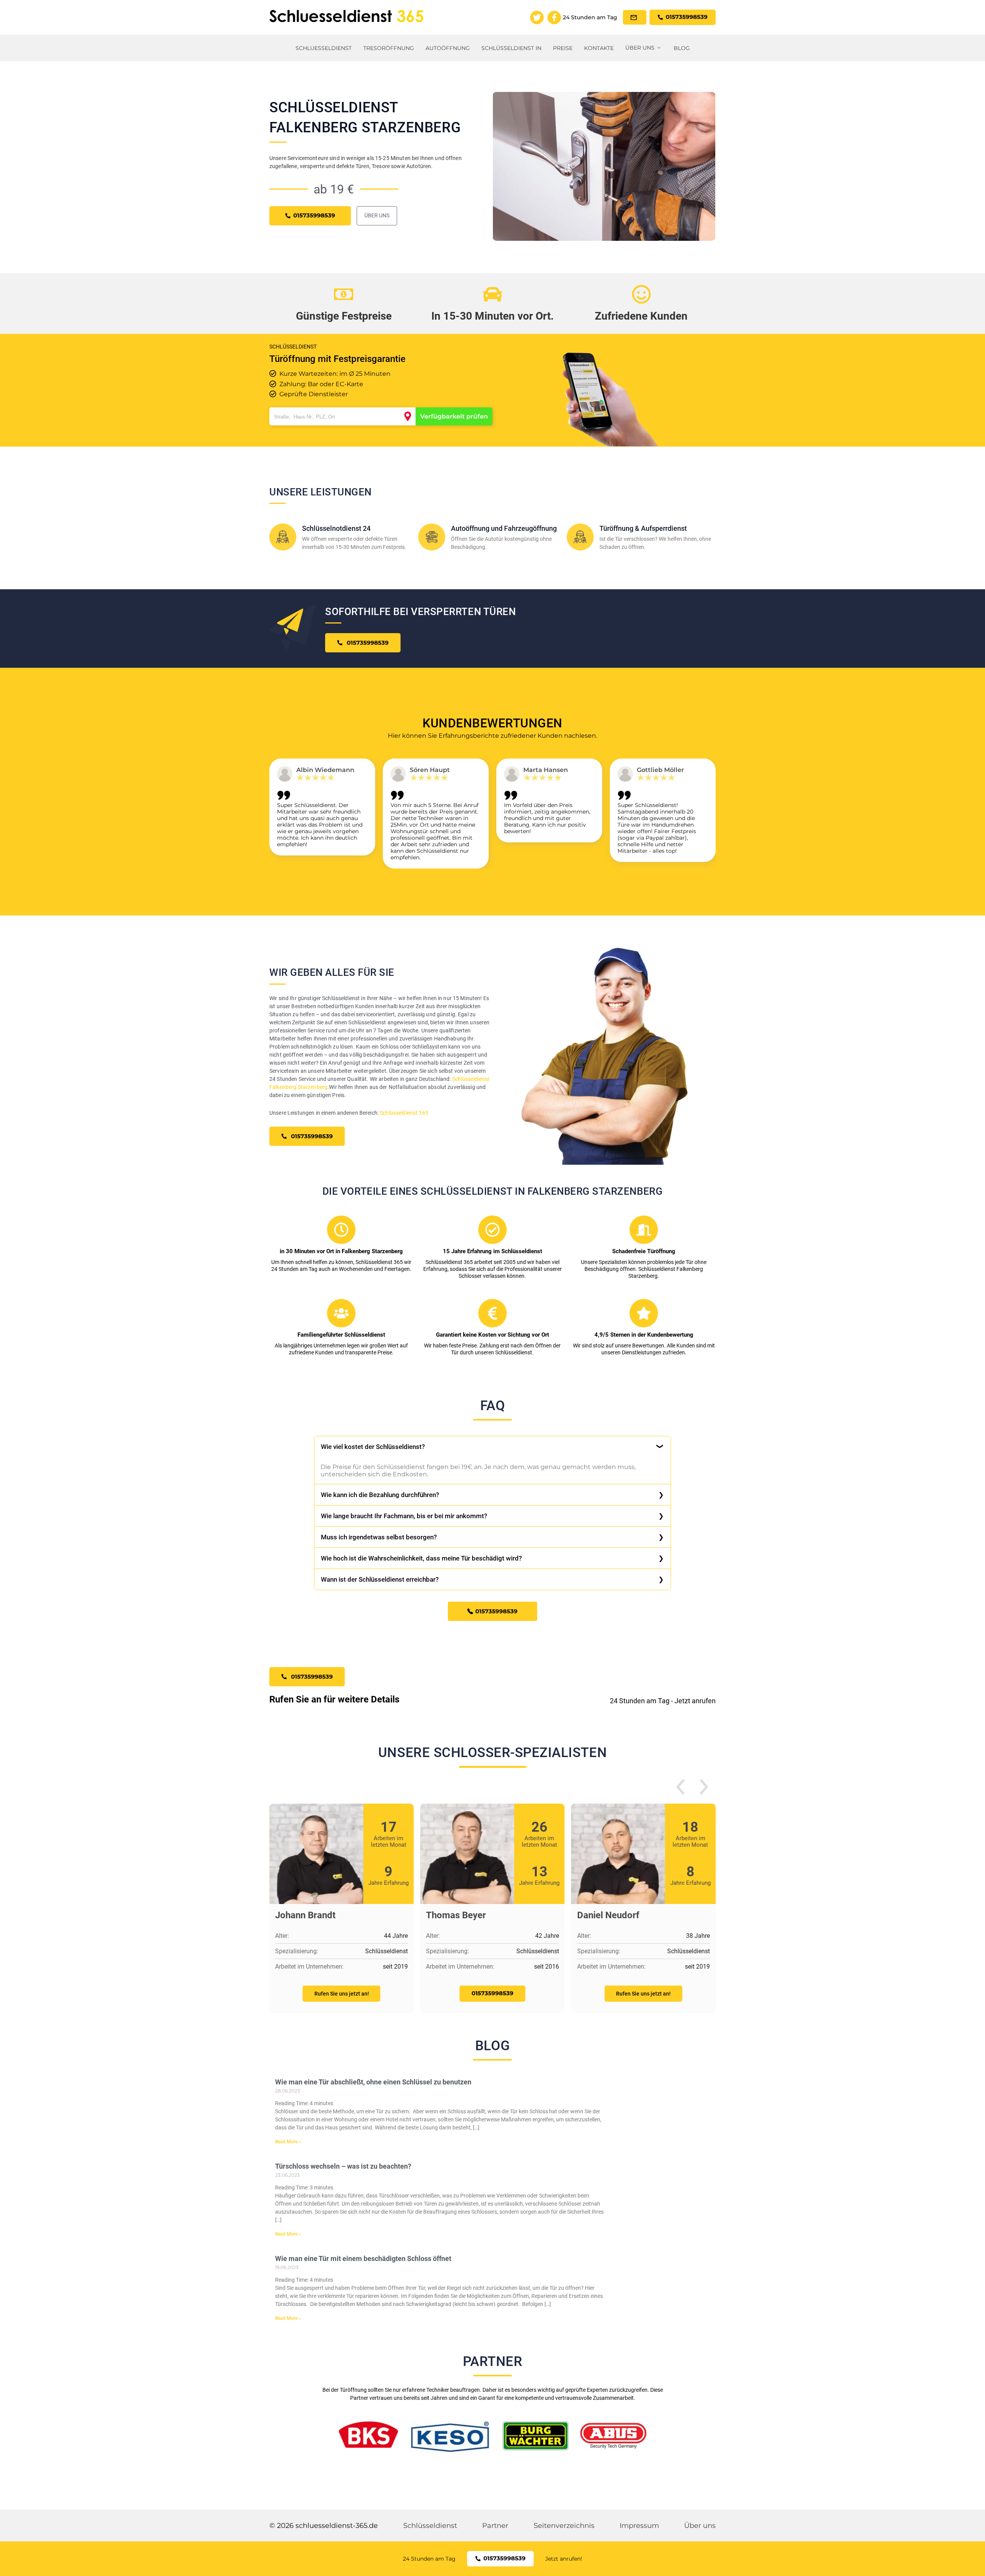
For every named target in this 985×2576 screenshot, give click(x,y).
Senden (492, 1377)
